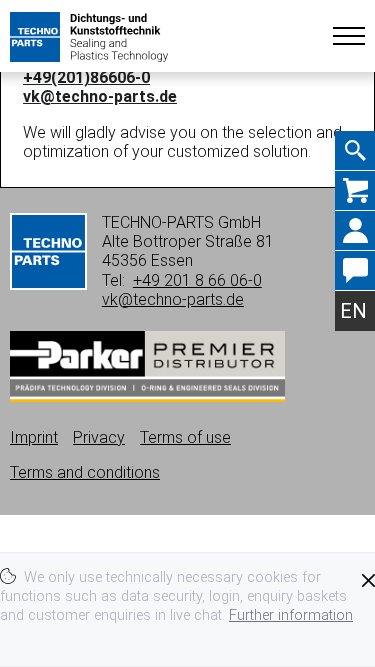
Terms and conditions (85, 472)
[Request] (355, 191)
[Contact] (355, 271)
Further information (291, 615)
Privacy (99, 437)
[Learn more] (147, 396)
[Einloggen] (355, 231)
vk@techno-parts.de (100, 96)
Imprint (34, 437)
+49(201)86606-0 (86, 77)
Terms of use (185, 437)
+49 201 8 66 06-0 (197, 280)
